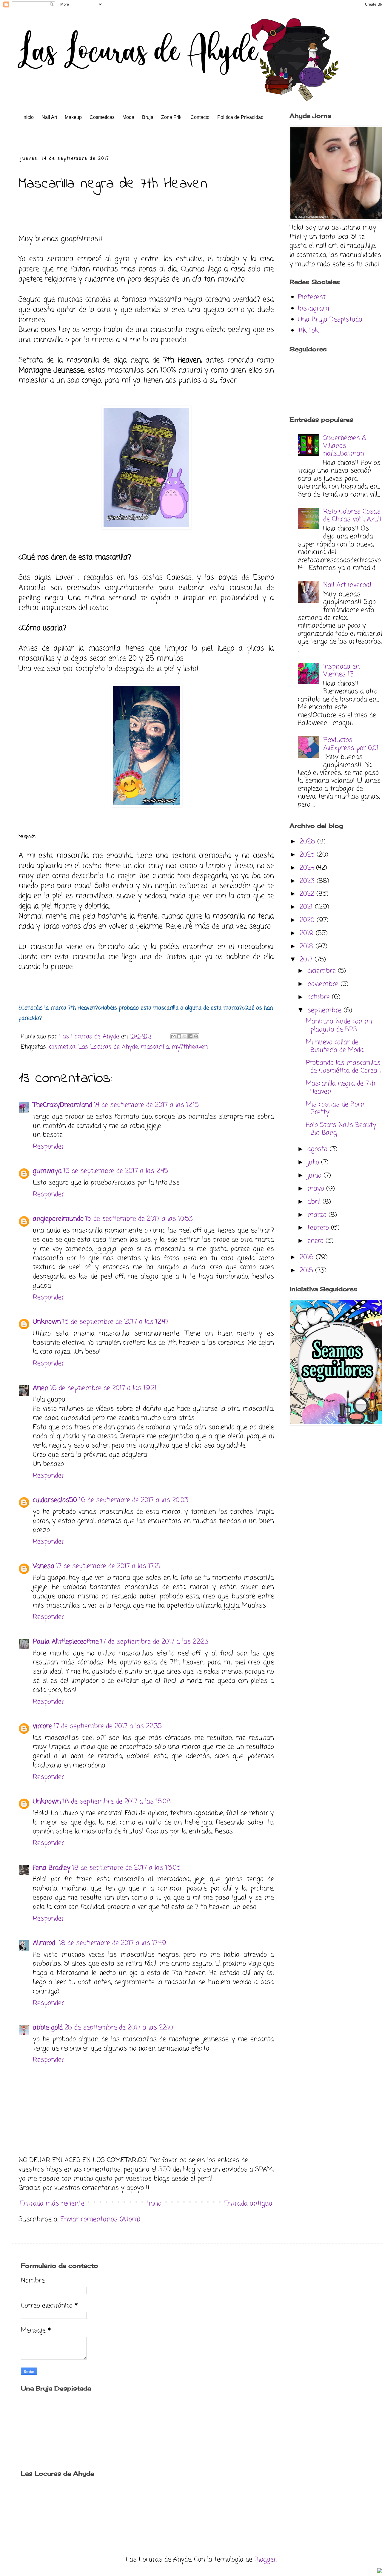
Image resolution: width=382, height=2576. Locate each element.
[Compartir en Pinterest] (196, 1036)
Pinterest (312, 297)
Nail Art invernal (347, 585)
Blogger (265, 2560)
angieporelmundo (58, 1219)
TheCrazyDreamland (63, 1105)
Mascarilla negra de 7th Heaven (341, 1087)
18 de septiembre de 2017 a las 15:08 (117, 1802)
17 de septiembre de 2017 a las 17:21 (108, 1566)
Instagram (314, 309)
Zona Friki (172, 117)
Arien (41, 1388)
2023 (308, 881)
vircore (42, 1726)
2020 (308, 920)
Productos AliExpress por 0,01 (351, 744)
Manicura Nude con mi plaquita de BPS (339, 1025)
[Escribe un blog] (179, 1036)
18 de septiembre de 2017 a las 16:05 (126, 1868)
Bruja (148, 117)
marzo (318, 1215)
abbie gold (48, 2028)
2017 (307, 960)
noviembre (324, 984)
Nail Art (49, 117)
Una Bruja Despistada (330, 320)
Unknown (47, 1322)
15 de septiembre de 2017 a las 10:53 (139, 1219)
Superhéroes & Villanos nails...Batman (345, 446)
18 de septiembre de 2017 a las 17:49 (113, 1943)
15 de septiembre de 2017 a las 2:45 (116, 1171)
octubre (320, 997)
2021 (307, 907)
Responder (48, 1147)
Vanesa (44, 1566)
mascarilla (155, 1047)
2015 (307, 1271)
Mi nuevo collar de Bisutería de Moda (335, 1046)
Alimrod (45, 1943)
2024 (308, 868)
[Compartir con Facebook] (190, 1036)
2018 (308, 946)
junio (315, 1176)
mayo (317, 1189)
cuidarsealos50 (55, 1500)
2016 (308, 1257)
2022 (308, 894)
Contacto (200, 117)
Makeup (73, 117)
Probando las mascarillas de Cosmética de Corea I (343, 1067)
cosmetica (62, 1047)
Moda (128, 117)
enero (316, 1241)
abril (315, 1202)
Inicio (28, 117)
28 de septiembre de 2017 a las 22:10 (119, 2028)
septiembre (325, 1010)
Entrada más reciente (52, 2204)
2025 (308, 855)
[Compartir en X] (185, 1036)
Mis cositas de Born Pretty (335, 1108)
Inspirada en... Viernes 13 (343, 671)
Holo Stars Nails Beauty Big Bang (341, 1129)
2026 (308, 842)
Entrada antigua (248, 2204)
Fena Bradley (52, 1868)
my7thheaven (190, 1047)
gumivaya (47, 1171)
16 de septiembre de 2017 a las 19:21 (103, 1388)
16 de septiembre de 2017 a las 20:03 (134, 1500)
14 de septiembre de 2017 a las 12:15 (146, 1105)
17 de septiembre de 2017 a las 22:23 (154, 1642)
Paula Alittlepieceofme (66, 1642)
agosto (318, 1149)
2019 (308, 933)
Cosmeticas (102, 117)
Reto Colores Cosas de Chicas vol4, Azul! (352, 515)
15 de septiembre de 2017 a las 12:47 (116, 1322)
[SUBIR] (380, 2571)
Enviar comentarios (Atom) (100, 2219)
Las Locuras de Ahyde (108, 1047)
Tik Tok (308, 331)
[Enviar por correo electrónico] (173, 1036)
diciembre (323, 971)
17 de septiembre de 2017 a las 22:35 (108, 1726)
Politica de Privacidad (240, 117)
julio (314, 1162)
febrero (319, 1228)
